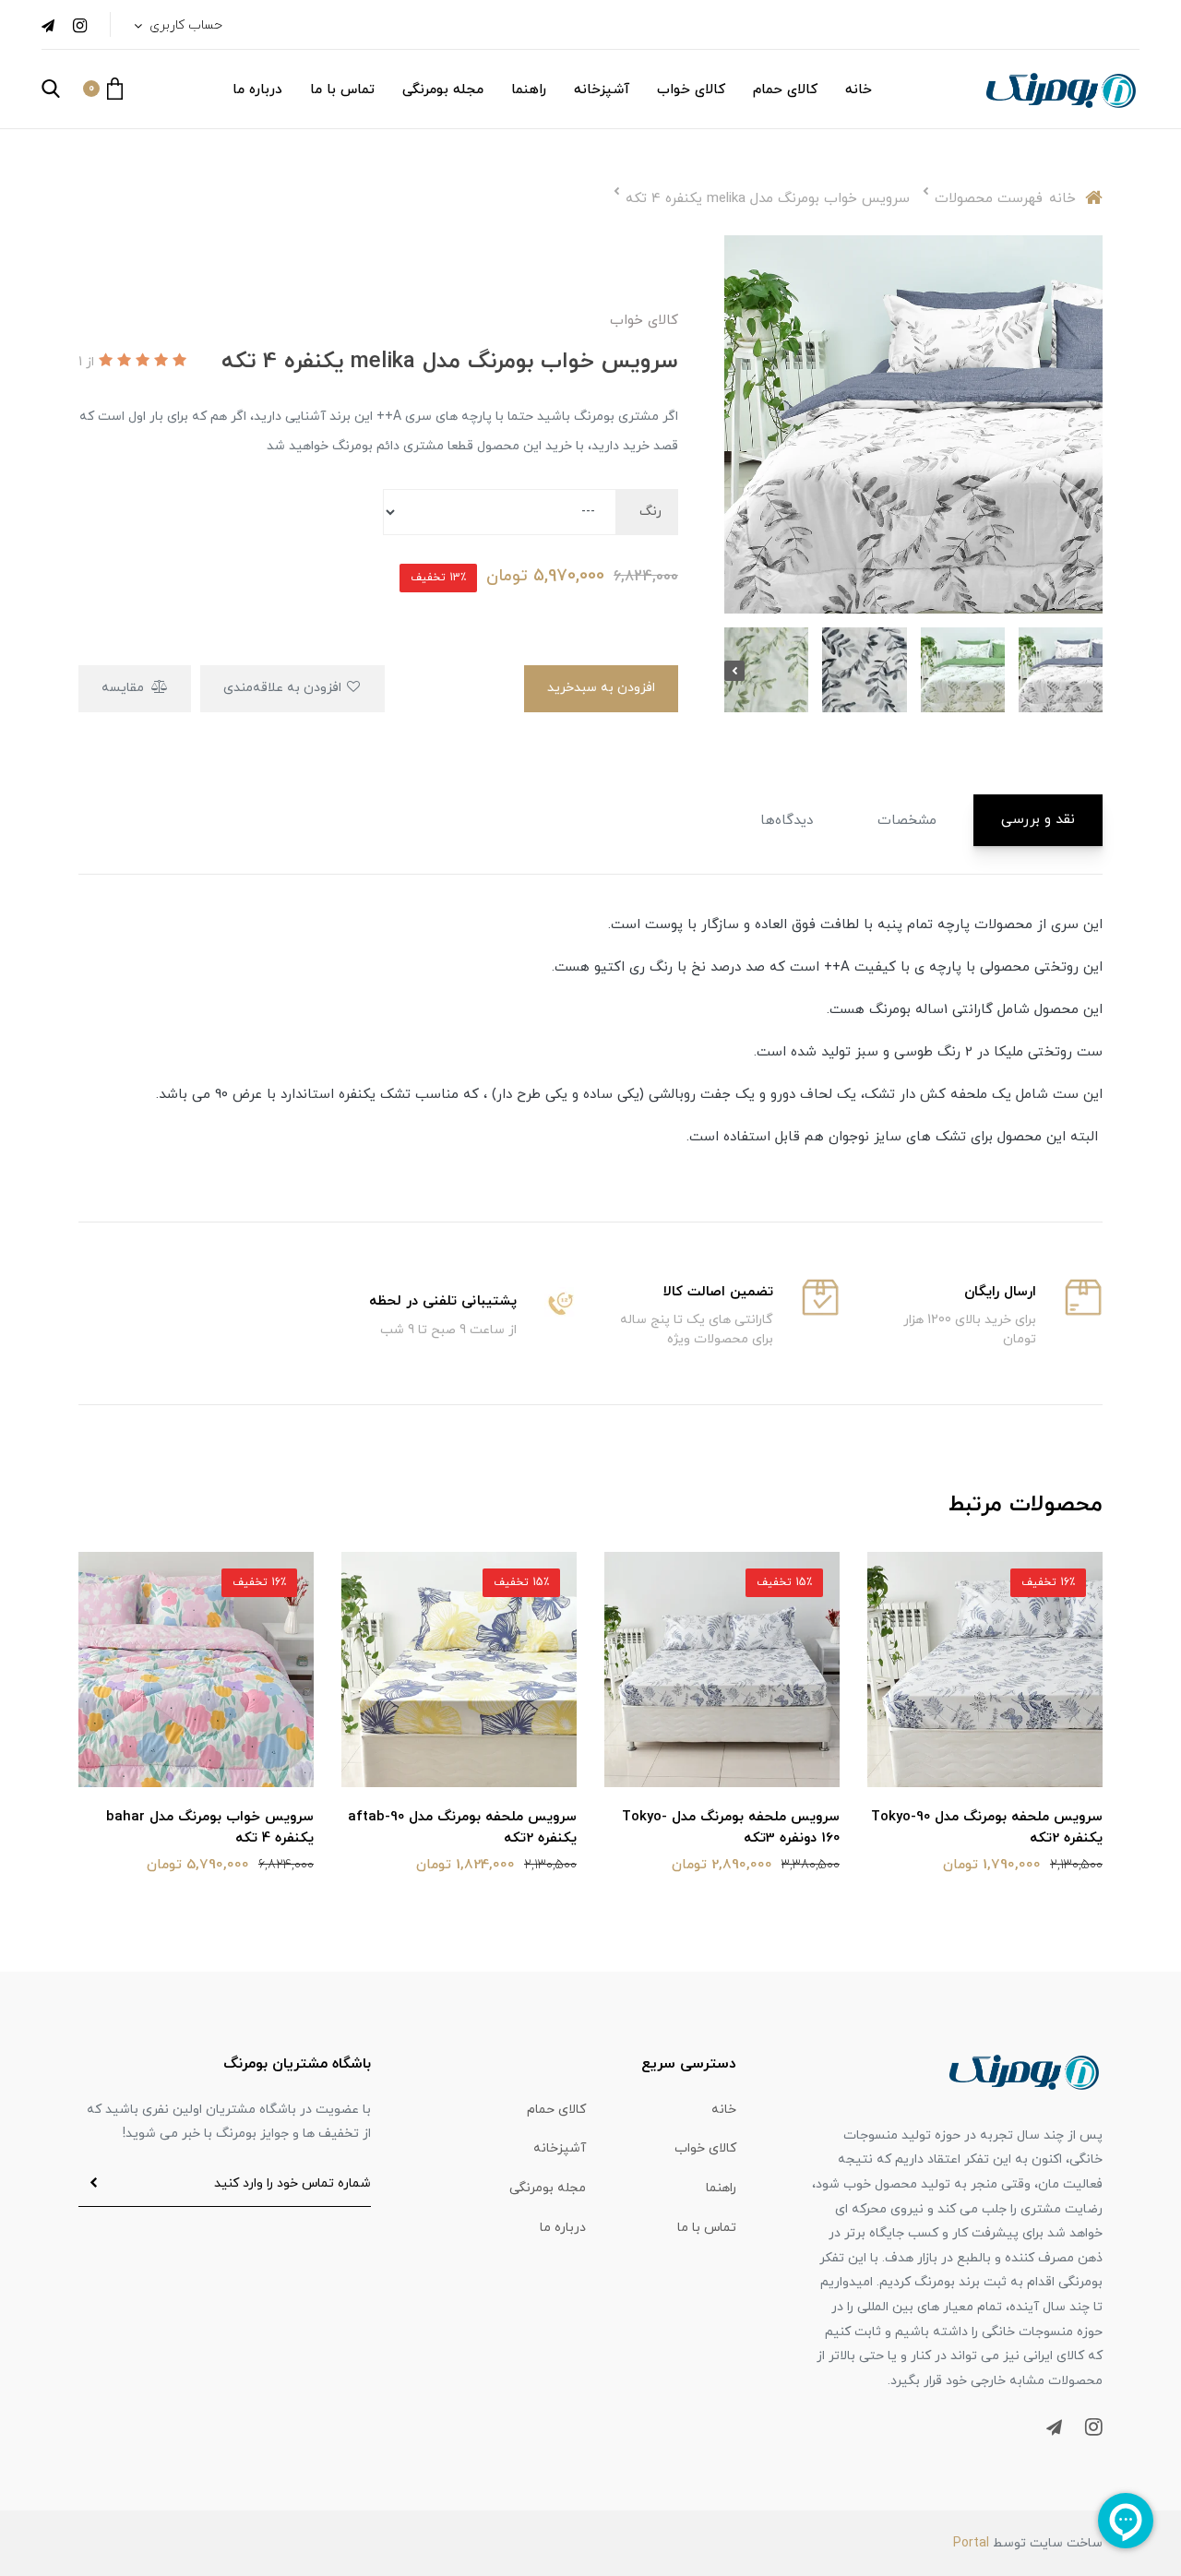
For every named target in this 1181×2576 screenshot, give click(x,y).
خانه (859, 90)
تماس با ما (342, 90)
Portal (971, 2543)
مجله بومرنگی (443, 90)
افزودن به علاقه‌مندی (284, 688)
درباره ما (257, 90)
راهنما (529, 90)
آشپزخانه (602, 90)
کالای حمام (785, 90)
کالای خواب (691, 90)
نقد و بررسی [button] (1038, 820)
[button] (103, 89)
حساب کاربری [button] (184, 25)
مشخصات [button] (907, 821)
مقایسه (125, 688)
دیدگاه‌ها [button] (787, 821)
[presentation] (1092, 671)
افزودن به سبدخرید (601, 688)
